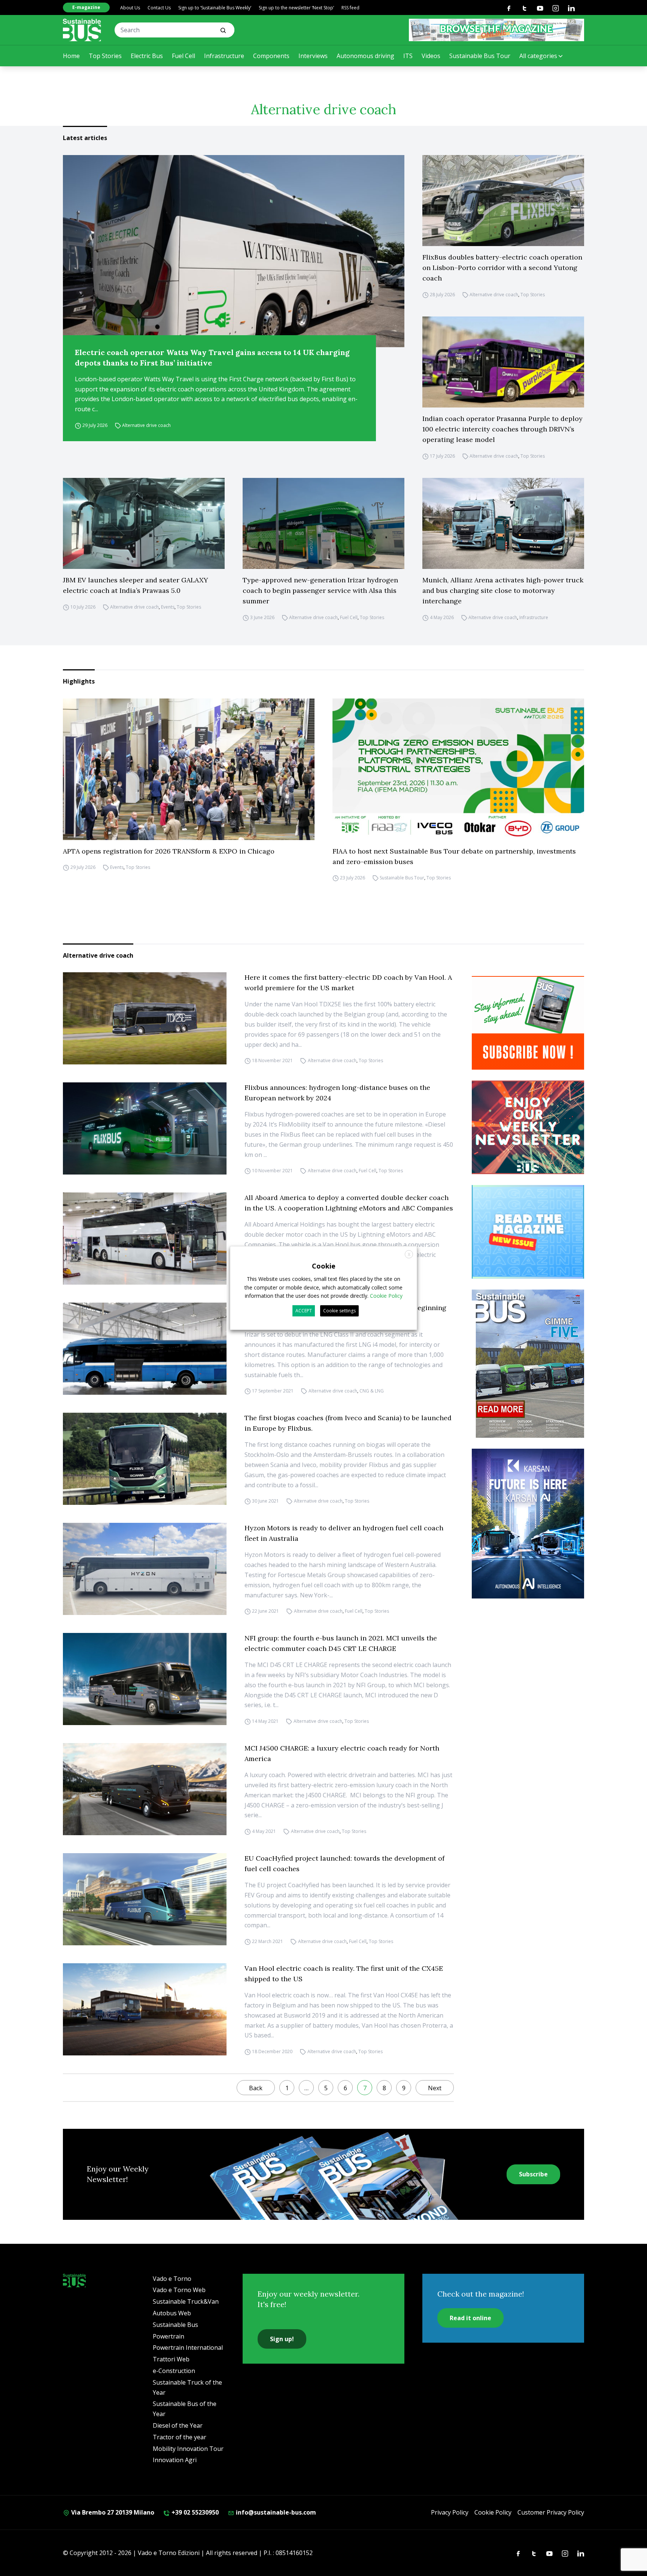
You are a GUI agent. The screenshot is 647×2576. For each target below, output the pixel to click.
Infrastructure (224, 56)
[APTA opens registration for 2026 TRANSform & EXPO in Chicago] (189, 769)
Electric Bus (147, 56)
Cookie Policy (493, 2512)
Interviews (313, 56)
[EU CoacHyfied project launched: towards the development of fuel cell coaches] (145, 1899)
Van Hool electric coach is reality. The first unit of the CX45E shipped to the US (344, 1974)
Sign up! (282, 2339)
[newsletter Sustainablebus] (528, 1127)
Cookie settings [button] (339, 1311)
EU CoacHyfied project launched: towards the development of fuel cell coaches (344, 1863)
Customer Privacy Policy (551, 2512)
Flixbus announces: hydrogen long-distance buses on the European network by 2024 (337, 1093)
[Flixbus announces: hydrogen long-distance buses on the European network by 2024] (145, 1128)
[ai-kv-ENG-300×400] (528, 1524)
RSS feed (350, 8)
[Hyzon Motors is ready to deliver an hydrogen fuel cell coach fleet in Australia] (145, 1569)
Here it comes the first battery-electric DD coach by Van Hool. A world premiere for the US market (348, 983)
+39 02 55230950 (194, 2512)
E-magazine (86, 7)
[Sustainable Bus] (82, 30)
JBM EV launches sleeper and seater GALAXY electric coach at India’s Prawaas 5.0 (136, 585)
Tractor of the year (180, 2437)
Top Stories (105, 56)
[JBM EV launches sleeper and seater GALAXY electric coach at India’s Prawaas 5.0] (144, 523)
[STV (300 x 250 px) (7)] (528, 1232)
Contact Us (159, 8)
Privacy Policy (450, 2512)
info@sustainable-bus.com (275, 2512)
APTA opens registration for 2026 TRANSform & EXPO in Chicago (169, 851)
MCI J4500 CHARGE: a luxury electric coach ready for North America (342, 1753)
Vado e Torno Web (179, 2290)
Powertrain (168, 2336)
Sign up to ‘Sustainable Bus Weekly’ (215, 8)
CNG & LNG (372, 1391)
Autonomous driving (365, 56)
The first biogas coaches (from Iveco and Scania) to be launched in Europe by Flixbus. (348, 1423)
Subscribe (533, 2174)
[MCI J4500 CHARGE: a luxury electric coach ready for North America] (145, 1789)
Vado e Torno (172, 2279)
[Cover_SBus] (528, 1364)
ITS (408, 56)
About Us (130, 8)
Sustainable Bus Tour (480, 56)
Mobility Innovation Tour (188, 2449)
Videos (431, 56)
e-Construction (174, 2371)
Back (256, 2088)
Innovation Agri (175, 2460)
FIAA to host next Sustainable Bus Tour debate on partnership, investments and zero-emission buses (454, 856)
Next (435, 2088)
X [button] (409, 1254)
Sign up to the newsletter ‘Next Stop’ (296, 8)
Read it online (470, 2318)
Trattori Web (171, 2359)
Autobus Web (172, 2313)
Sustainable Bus (175, 2325)
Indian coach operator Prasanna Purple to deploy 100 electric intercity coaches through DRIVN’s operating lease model (502, 429)
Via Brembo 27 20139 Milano (112, 2512)
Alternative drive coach (146, 425)
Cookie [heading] (324, 1266)
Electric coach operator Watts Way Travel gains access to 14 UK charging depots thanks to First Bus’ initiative (212, 357)
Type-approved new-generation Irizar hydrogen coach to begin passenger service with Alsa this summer (320, 590)
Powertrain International (188, 2348)
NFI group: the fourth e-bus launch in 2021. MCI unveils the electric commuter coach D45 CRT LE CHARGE (341, 1643)
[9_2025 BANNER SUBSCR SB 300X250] (528, 1023)
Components (271, 56)
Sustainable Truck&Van (186, 2301)
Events (168, 607)
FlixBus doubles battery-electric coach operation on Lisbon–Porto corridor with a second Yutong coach (502, 268)
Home (71, 56)
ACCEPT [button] (304, 1311)
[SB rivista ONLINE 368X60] (496, 30)
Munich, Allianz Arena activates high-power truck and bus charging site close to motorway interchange (503, 590)
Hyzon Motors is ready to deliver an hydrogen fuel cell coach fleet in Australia (344, 1533)
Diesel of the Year (178, 2425)
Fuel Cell (183, 56)
